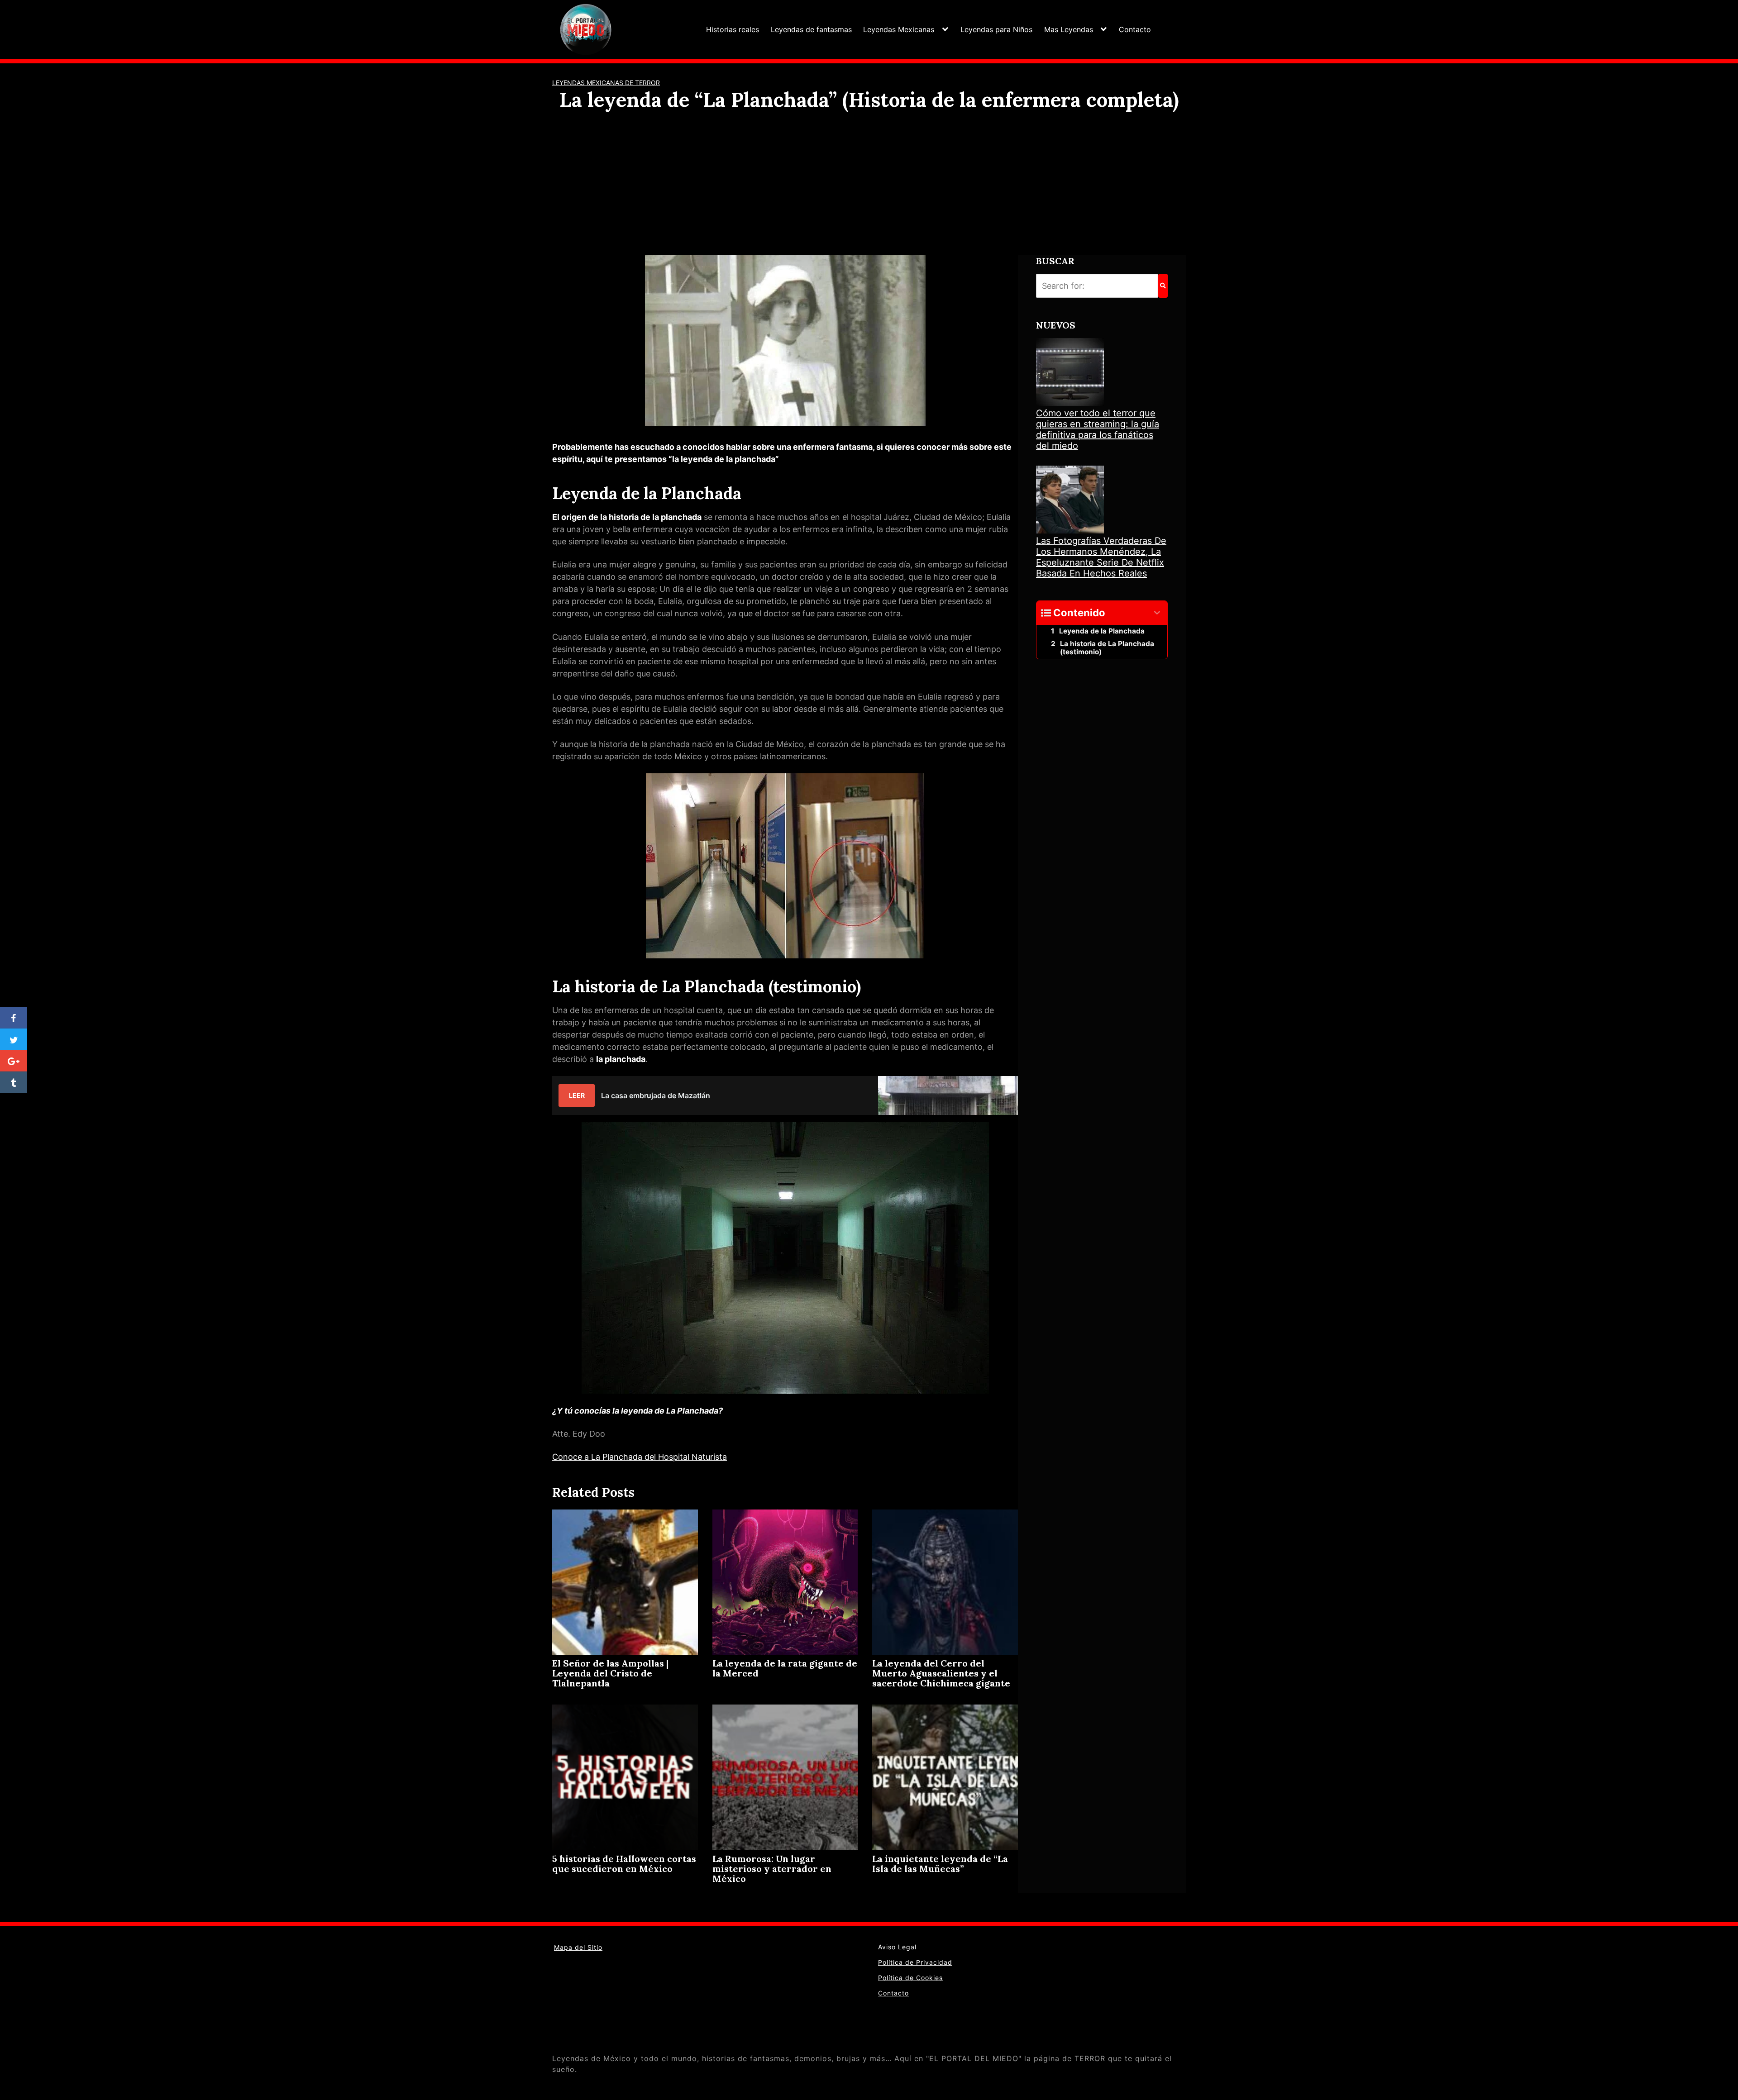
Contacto (1135, 29)
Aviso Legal (897, 1947)
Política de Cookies (910, 1978)
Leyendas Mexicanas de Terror (606, 83)
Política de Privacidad (915, 1962)
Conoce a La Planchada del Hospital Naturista (640, 1457)
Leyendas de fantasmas (811, 29)
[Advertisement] (869, 180)
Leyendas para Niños (996, 29)
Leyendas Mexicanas (899, 29)
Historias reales (733, 29)
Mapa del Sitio (578, 1947)
